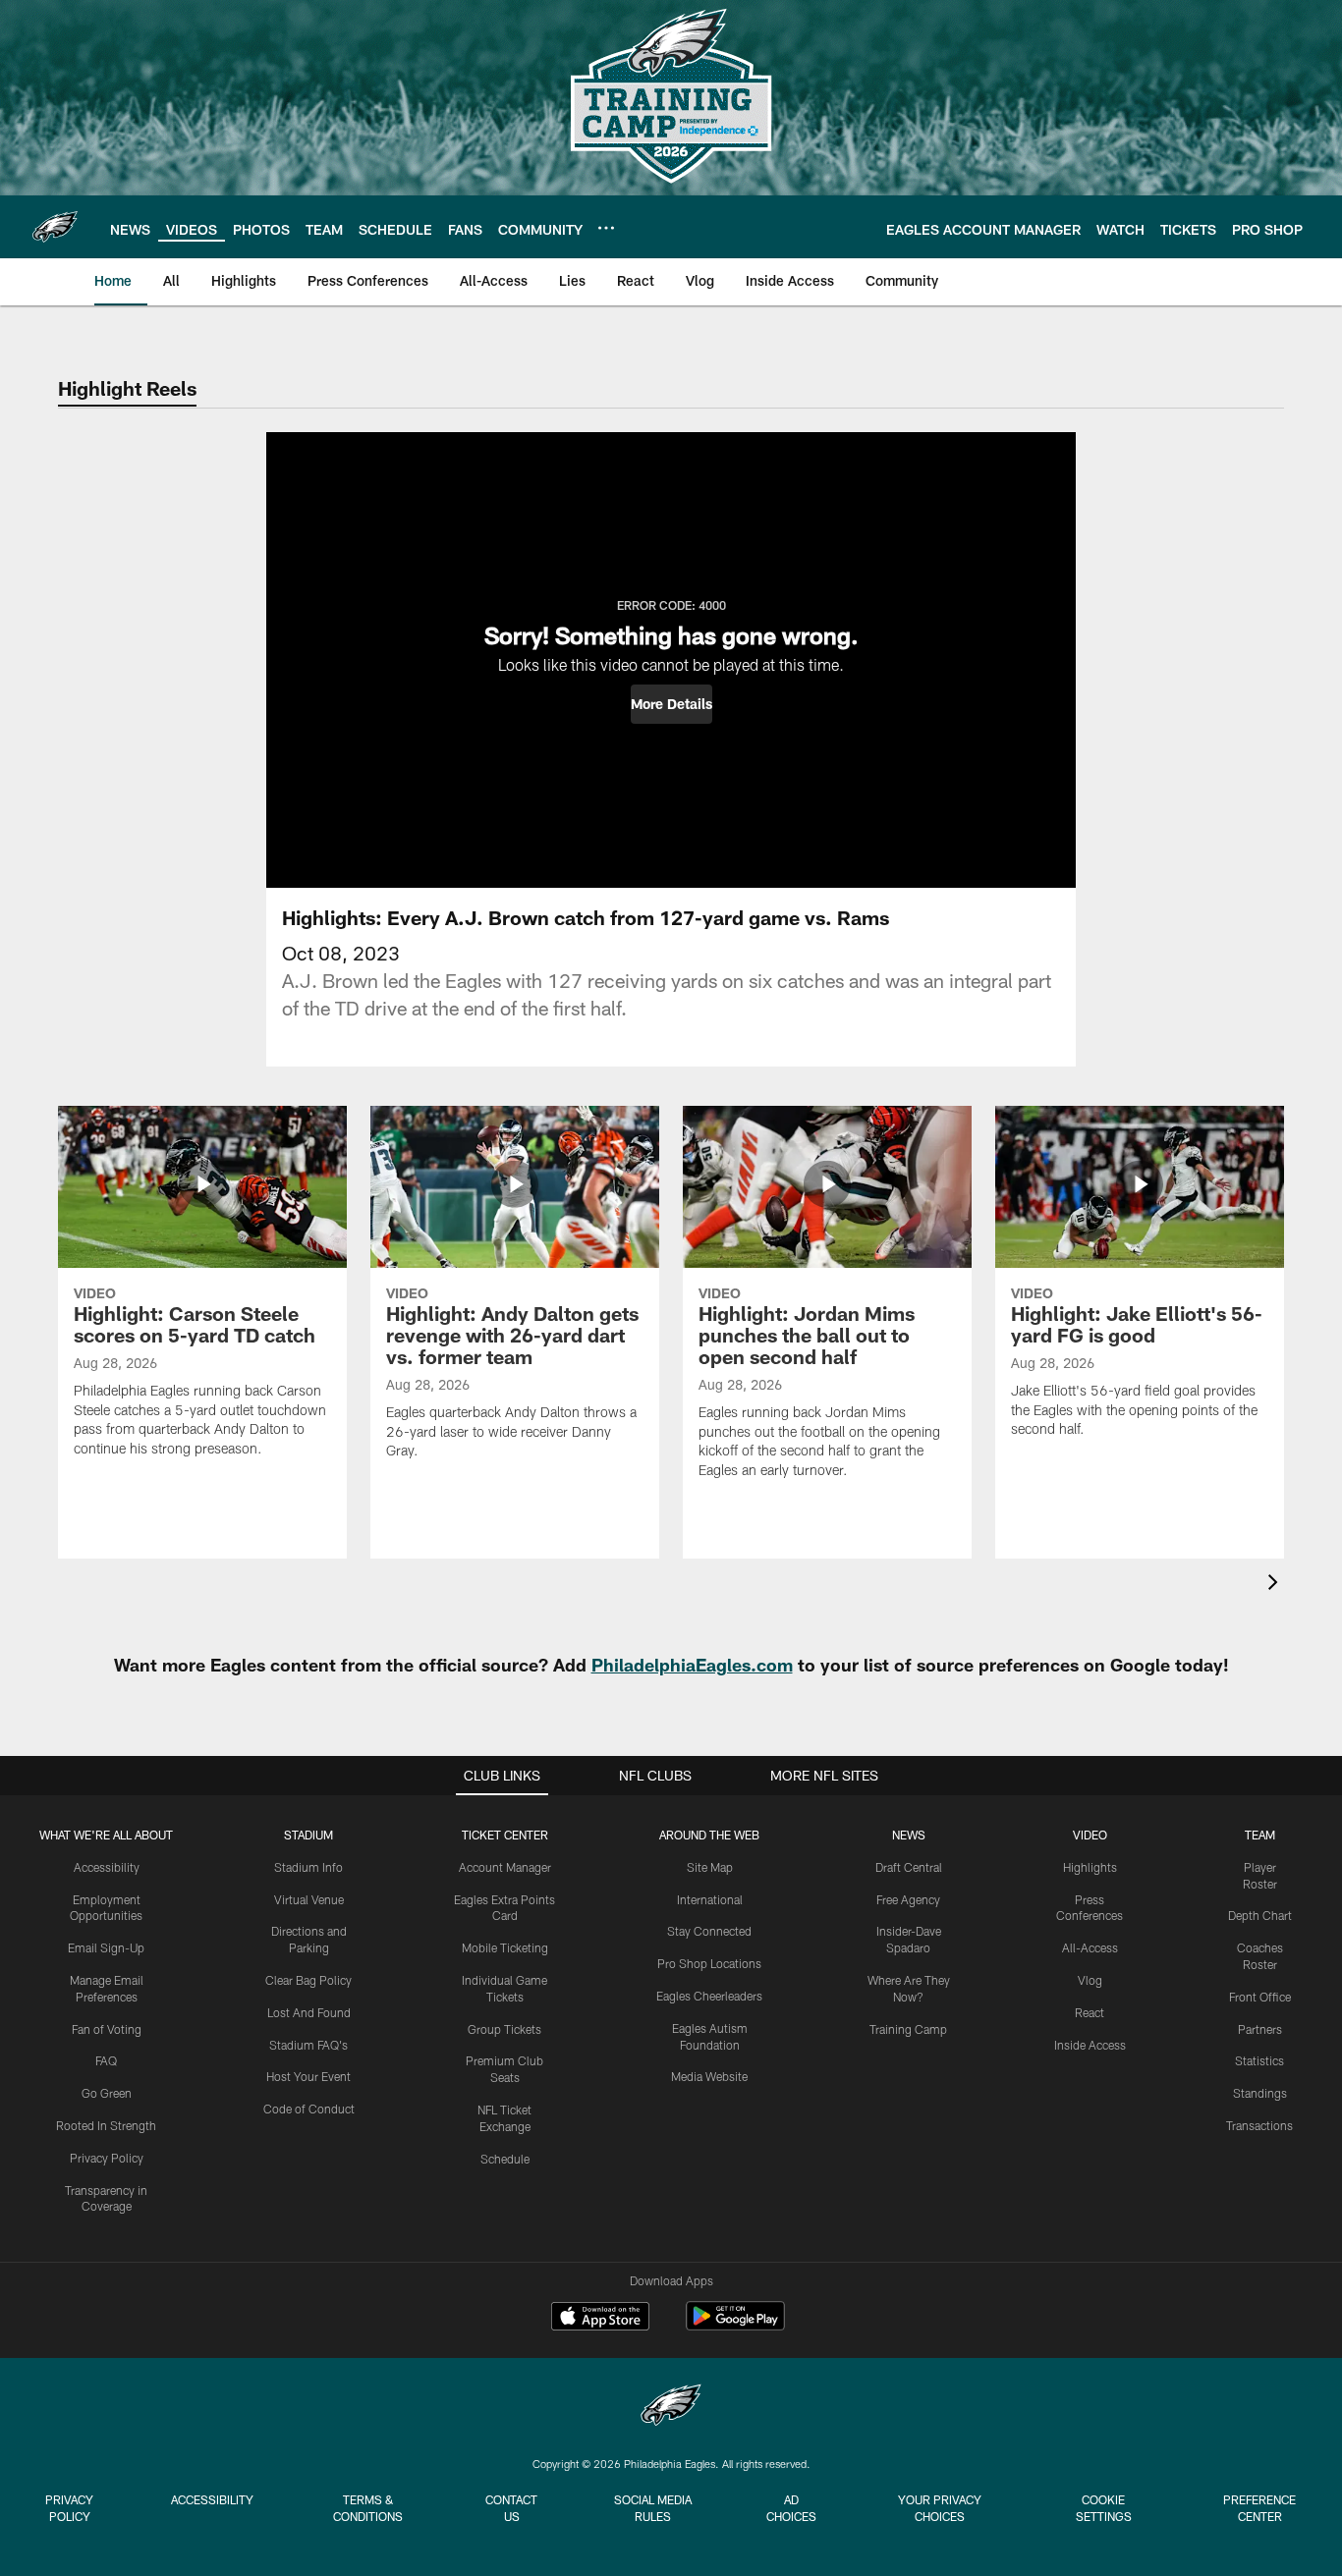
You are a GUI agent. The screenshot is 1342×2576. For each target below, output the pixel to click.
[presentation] (1276, 1585)
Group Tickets (504, 2029)
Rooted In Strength (106, 2125)
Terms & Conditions (368, 2508)
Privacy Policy (107, 2158)
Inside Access (1090, 2045)
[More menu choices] (606, 228)
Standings (1260, 2093)
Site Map (710, 1867)
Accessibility (107, 1867)
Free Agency (908, 1899)
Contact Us (511, 2508)
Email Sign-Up (106, 1947)
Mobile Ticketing (505, 1947)
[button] (671, 704)
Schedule (505, 2159)
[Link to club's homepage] (55, 227)
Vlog (1090, 1980)
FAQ (106, 2060)
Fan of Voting (107, 2029)
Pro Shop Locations (709, 1963)
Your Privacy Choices (940, 2508)
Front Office (1260, 1997)
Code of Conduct (309, 2109)
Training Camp (908, 2029)
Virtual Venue (309, 1899)
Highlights (1090, 1867)
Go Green (107, 2093)
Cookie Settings (1104, 2508)
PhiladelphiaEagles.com (692, 1665)
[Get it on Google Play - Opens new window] (735, 2326)
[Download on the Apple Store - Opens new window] (600, 2319)
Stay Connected (709, 1931)
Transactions (1259, 2125)
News (909, 1835)
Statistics (1259, 2060)
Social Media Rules (653, 2508)
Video (1090, 1835)
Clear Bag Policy (308, 1980)
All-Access (1090, 1947)
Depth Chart (1260, 1915)
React (1090, 2012)
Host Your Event (308, 2076)
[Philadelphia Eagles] (671, 2408)
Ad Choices (791, 2508)
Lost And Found (309, 2012)
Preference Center (1259, 2508)
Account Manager (505, 1867)
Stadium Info (308, 1867)
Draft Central (909, 1867)
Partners (1260, 2029)
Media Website (709, 2076)
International (710, 1899)
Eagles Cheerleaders (709, 1996)
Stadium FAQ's (308, 2045)
